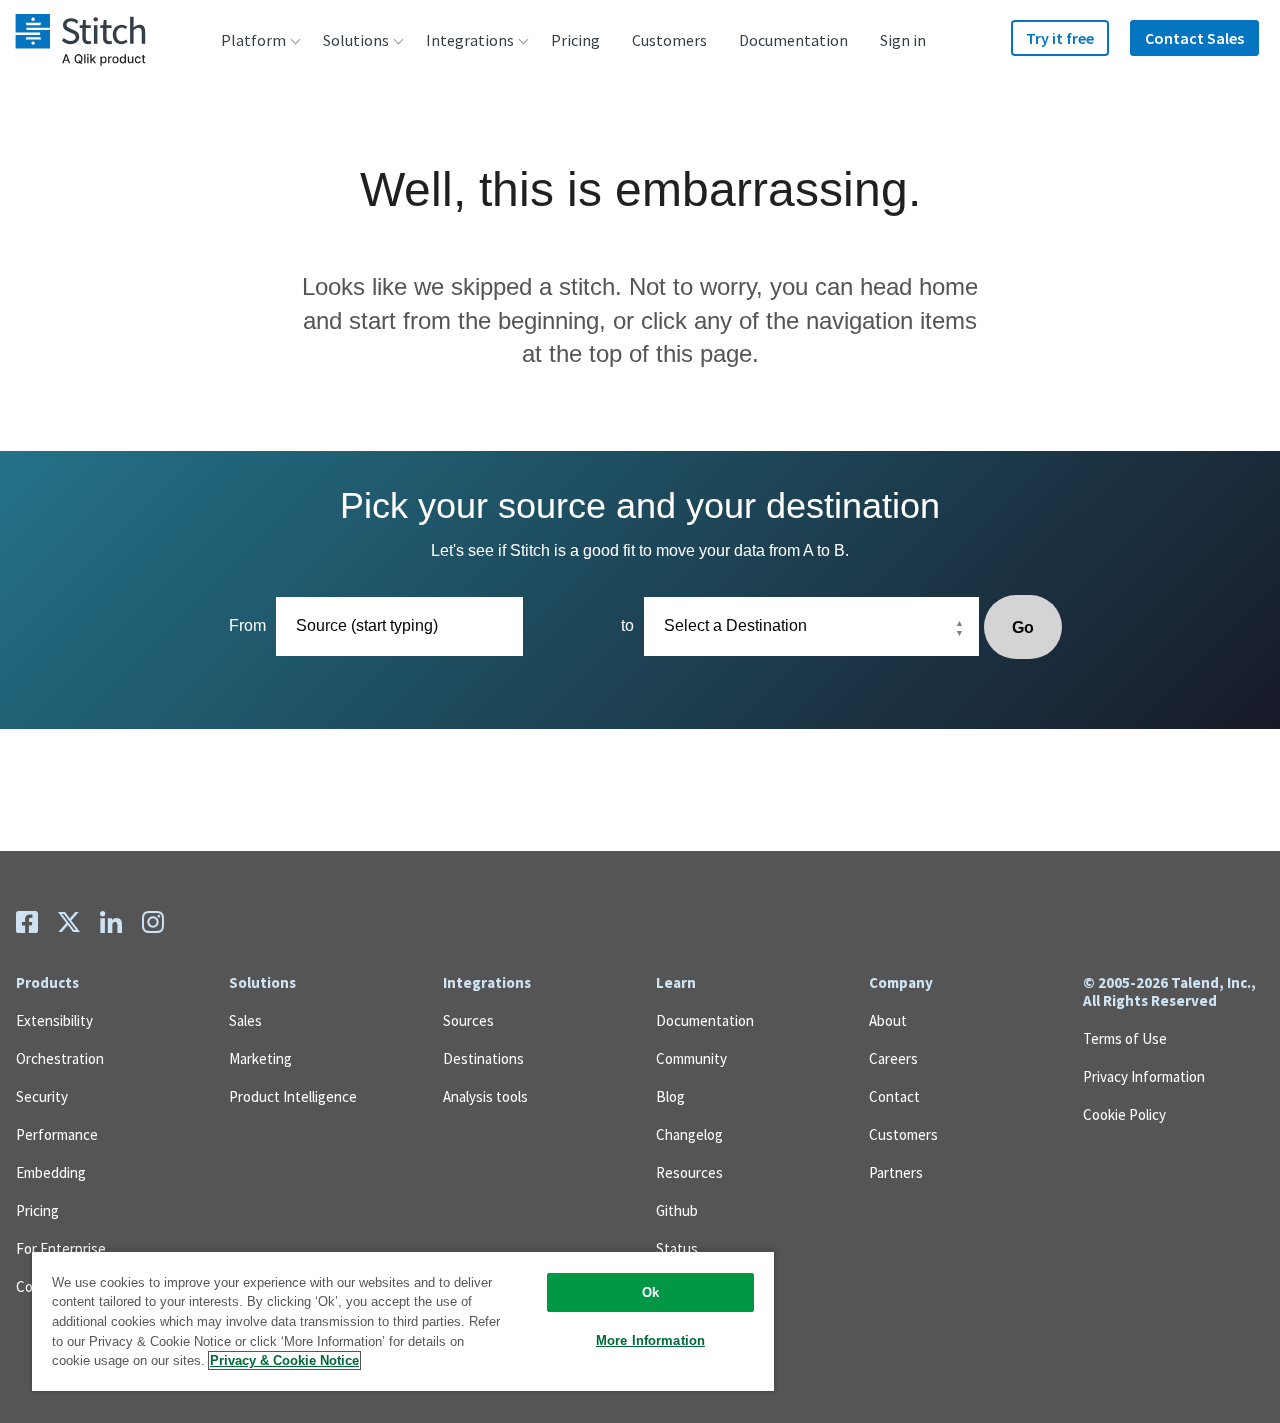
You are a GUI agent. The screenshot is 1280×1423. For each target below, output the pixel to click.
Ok (650, 1292)
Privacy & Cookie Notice (284, 1360)
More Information (650, 1340)
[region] (403, 1320)
